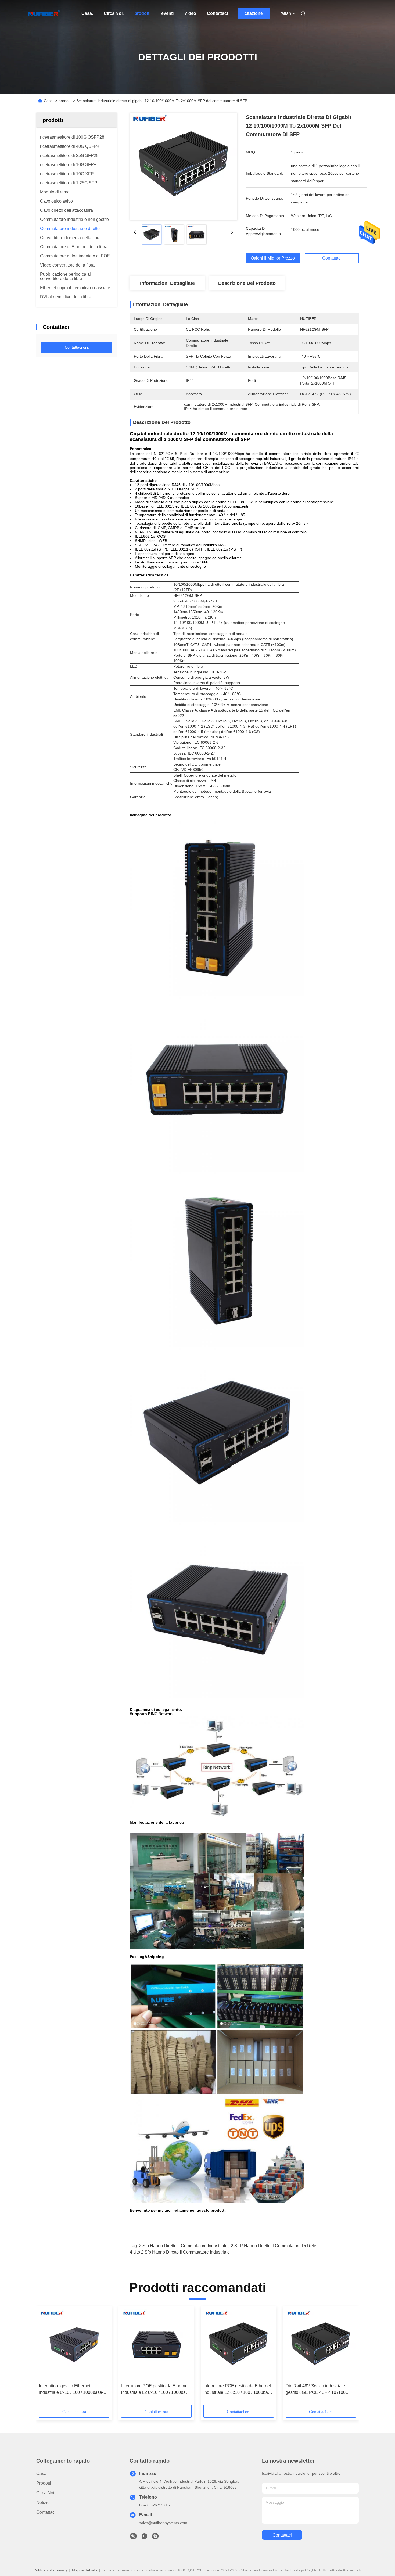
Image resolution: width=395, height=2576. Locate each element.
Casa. (87, 13)
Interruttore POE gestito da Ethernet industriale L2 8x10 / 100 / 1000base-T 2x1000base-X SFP (156, 2390)
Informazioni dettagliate (167, 283)
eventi (167, 13)
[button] (46, 2357)
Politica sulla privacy (51, 2570)
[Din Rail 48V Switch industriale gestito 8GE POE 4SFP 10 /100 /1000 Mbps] (321, 2345)
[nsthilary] (155, 2538)
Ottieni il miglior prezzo (273, 258)
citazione (254, 13)
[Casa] (44, 13)
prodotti (142, 13)
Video (190, 13)
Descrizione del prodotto (247, 283)
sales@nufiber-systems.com (163, 2523)
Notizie (43, 2503)
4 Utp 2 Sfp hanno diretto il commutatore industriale (180, 2252)
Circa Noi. (114, 13)
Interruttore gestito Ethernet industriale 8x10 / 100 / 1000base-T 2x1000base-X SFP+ (73, 2390)
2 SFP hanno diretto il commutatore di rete (274, 2246)
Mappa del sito (85, 2570)
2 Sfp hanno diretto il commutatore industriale (183, 2246)
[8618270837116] (144, 2538)
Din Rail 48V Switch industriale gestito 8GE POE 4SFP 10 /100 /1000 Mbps (316, 2390)
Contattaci (217, 13)
